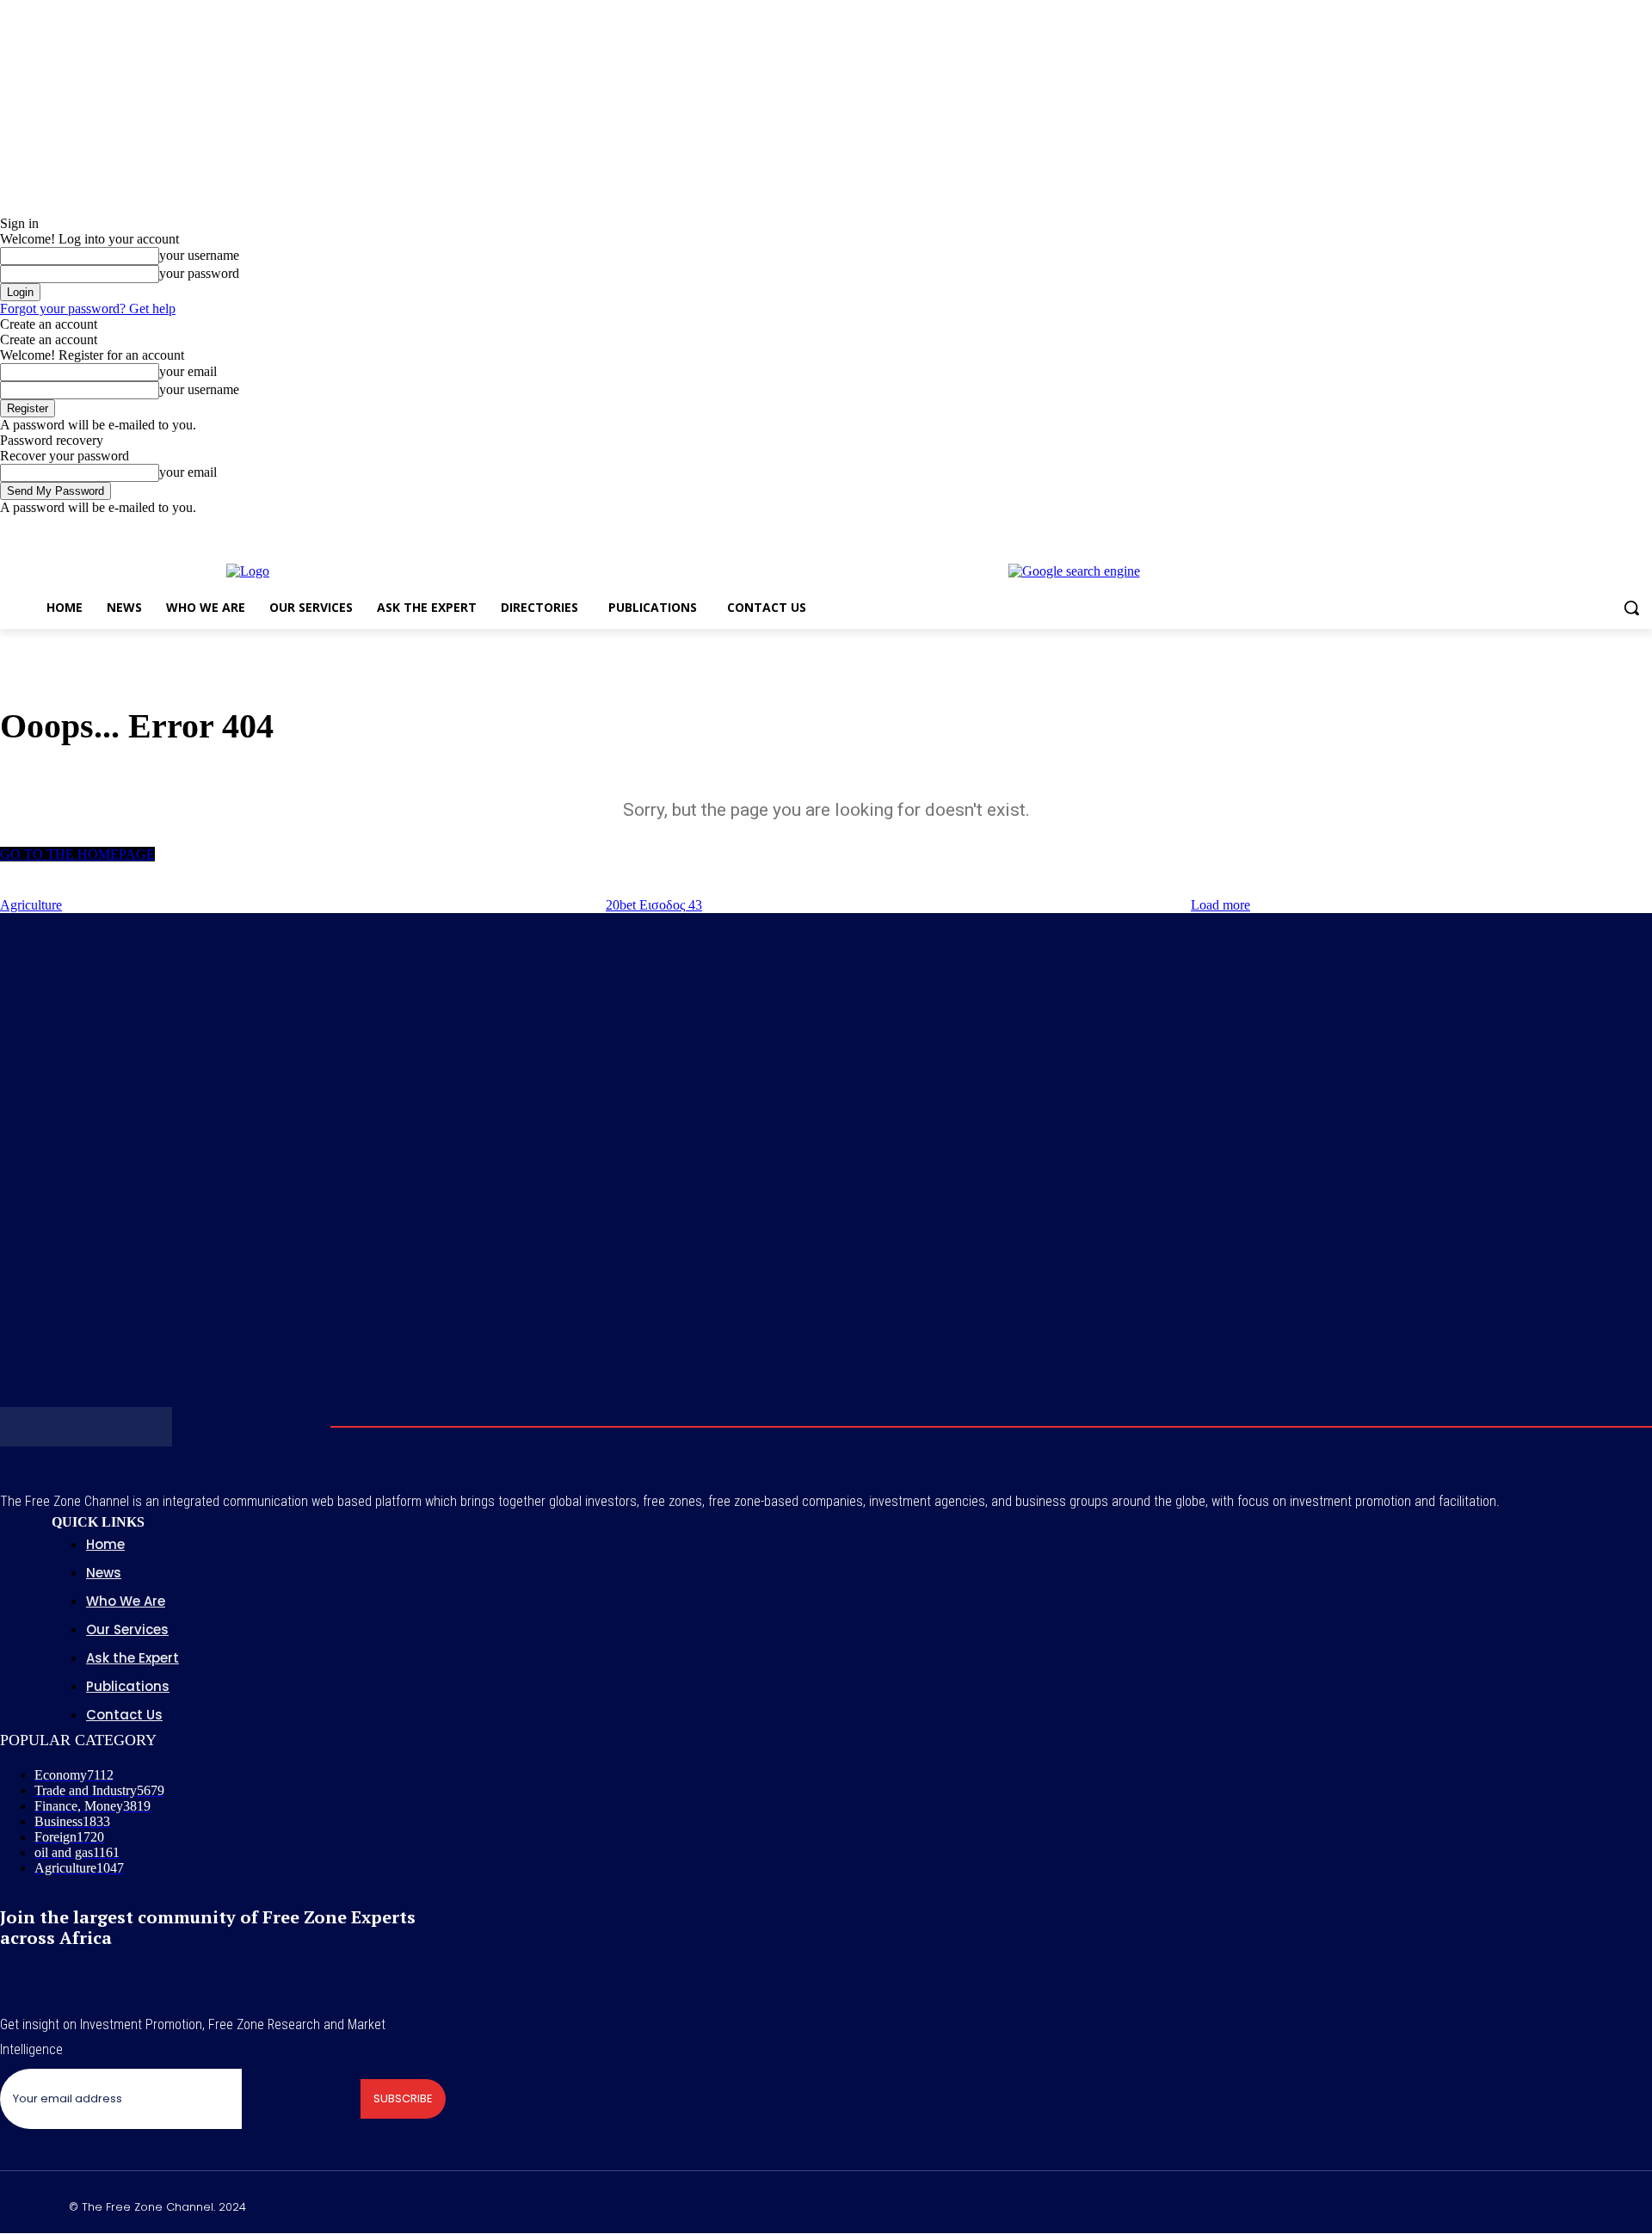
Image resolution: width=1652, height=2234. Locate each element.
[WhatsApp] (1576, 2204)
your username (199, 255)
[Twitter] (1595, 528)
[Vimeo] (1618, 528)
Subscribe (403, 2098)
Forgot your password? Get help (88, 309)
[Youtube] (1642, 528)
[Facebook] (1547, 528)
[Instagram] (1571, 528)
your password (199, 273)
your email (188, 371)
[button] (1631, 608)
